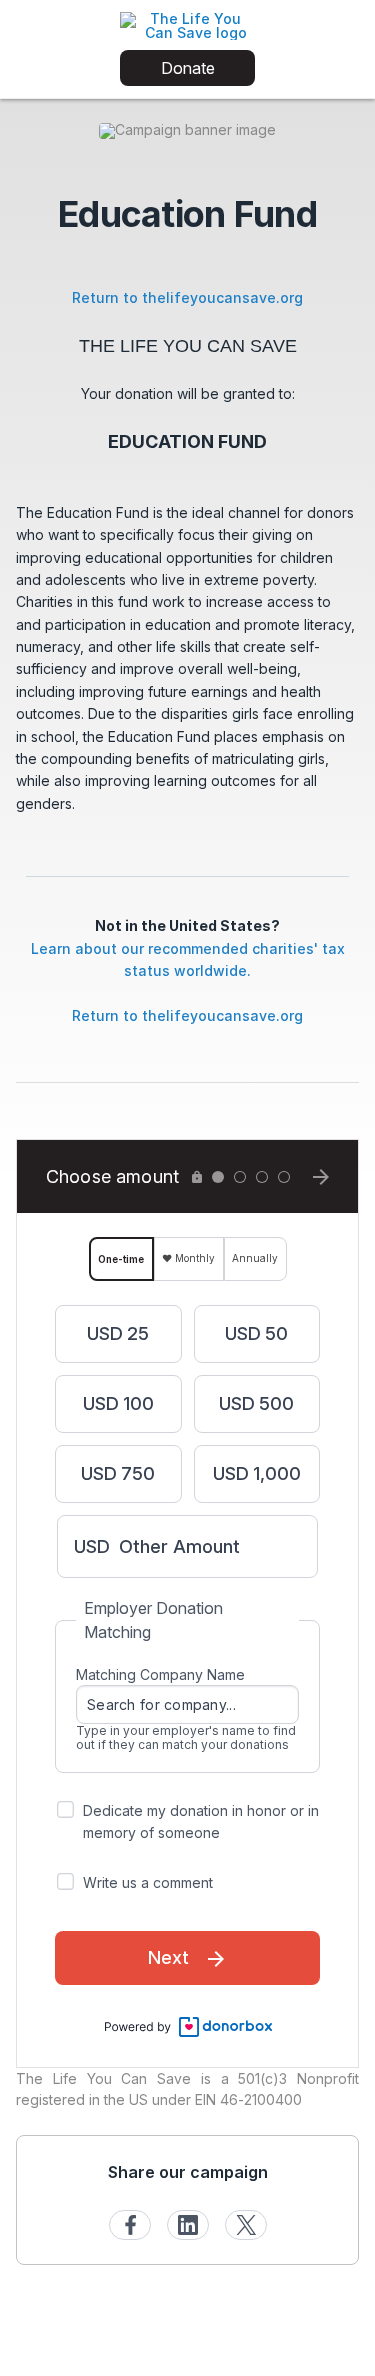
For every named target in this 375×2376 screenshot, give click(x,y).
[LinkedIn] (188, 2225)
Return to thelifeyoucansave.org (187, 297)
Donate (188, 68)
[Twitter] (246, 2225)
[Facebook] (130, 2225)
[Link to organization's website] (187, 24)
